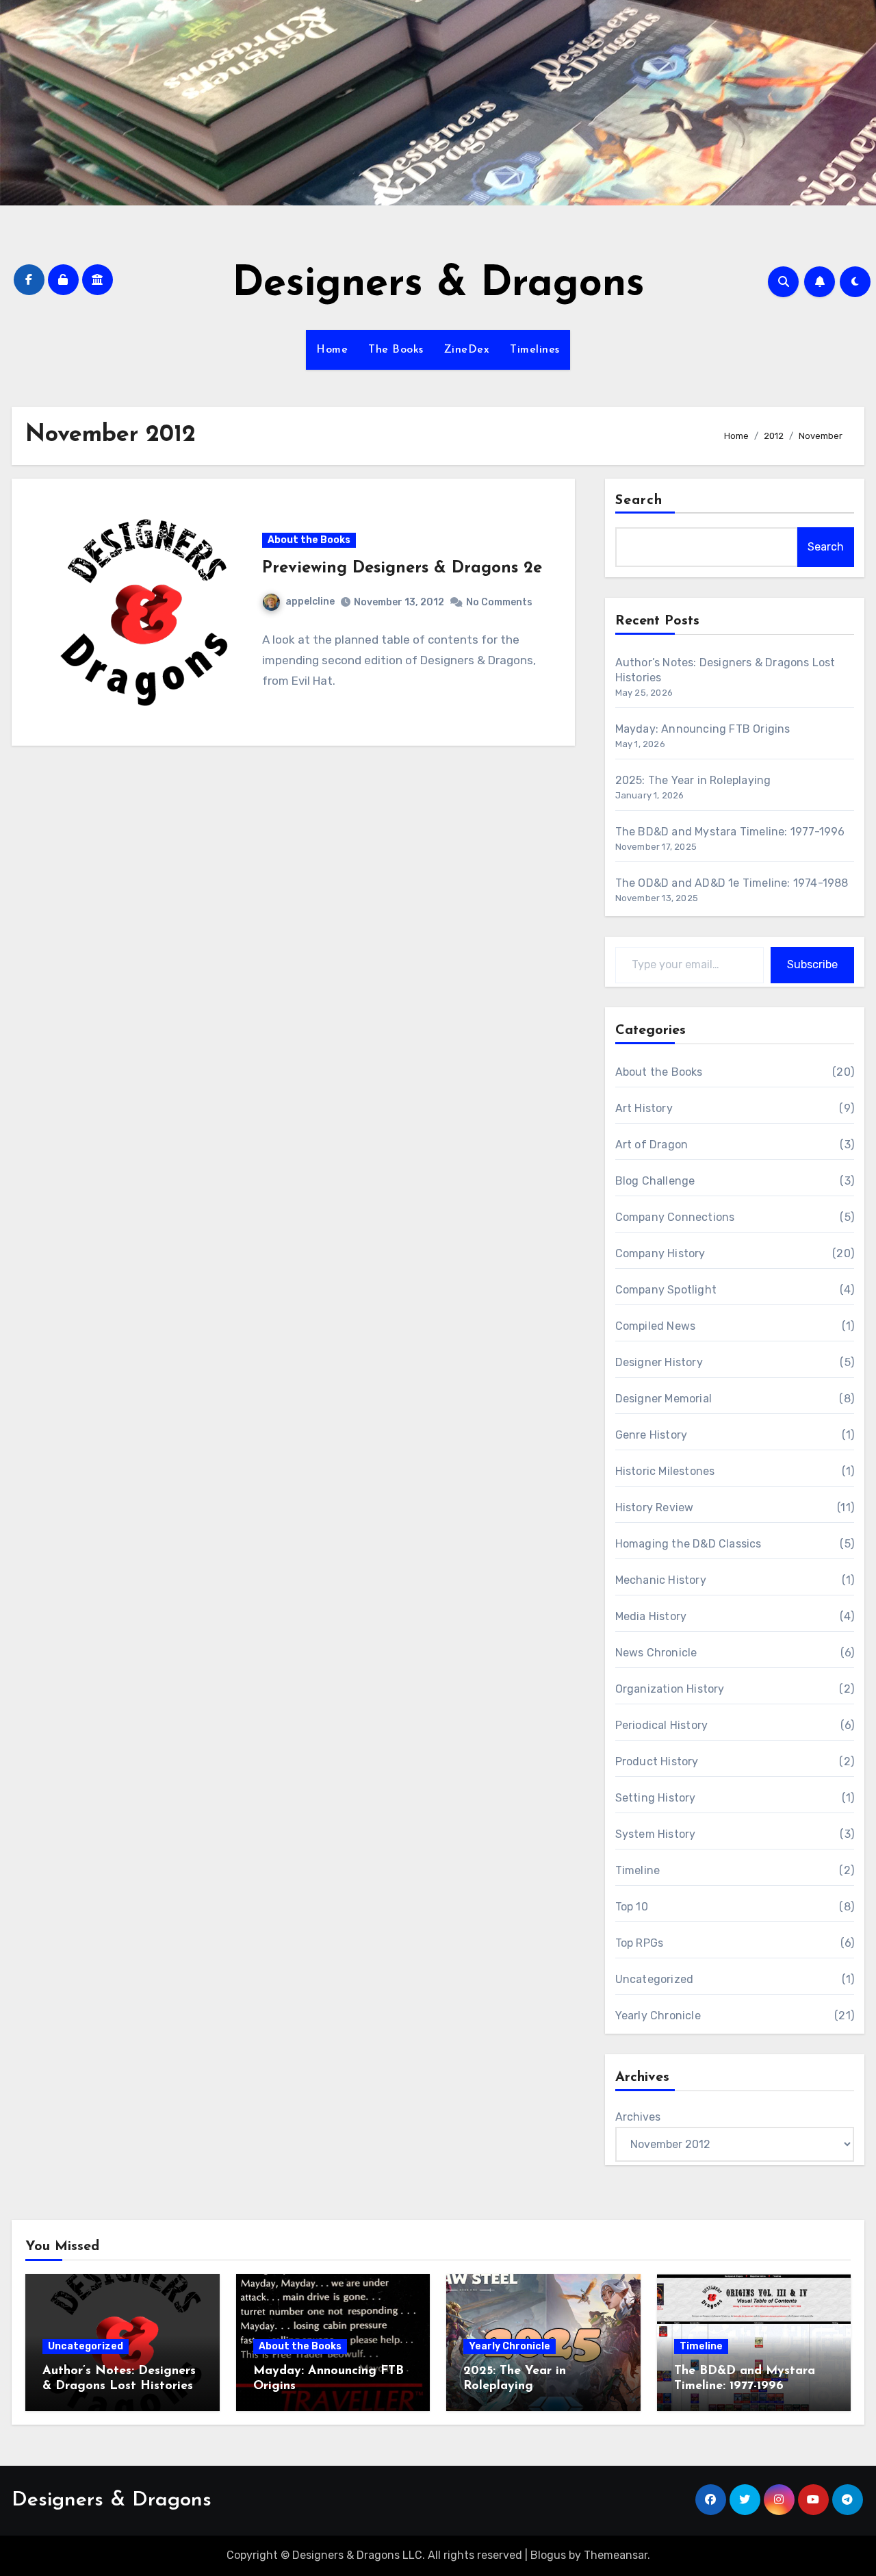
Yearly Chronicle (658, 2016)
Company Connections (675, 1217)
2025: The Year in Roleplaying (693, 780)
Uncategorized (655, 1979)
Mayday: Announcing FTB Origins (703, 729)
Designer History (659, 1362)
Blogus (548, 2555)
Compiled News (656, 1326)
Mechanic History (661, 1580)
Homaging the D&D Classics (688, 1544)
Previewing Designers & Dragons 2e (402, 568)
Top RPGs (640, 1943)
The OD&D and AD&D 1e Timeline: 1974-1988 (732, 883)
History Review (655, 1507)
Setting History (656, 1798)
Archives (638, 2117)
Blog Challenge (655, 1181)
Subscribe (812, 964)
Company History (660, 1253)
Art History (644, 1108)
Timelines (535, 350)
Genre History (652, 1435)
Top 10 (632, 1907)
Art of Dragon (652, 1145)
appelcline (310, 602)
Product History (657, 1761)
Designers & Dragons (438, 285)
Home (332, 350)
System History (656, 1834)
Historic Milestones (665, 1471)
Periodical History (662, 1725)
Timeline (638, 1870)
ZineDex (467, 350)
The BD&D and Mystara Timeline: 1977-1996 (730, 832)
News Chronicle (656, 1653)
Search (639, 501)
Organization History (670, 1689)
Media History (651, 1616)
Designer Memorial (664, 1399)
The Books (396, 350)
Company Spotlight (666, 1290)
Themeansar (616, 2555)
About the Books (309, 540)
